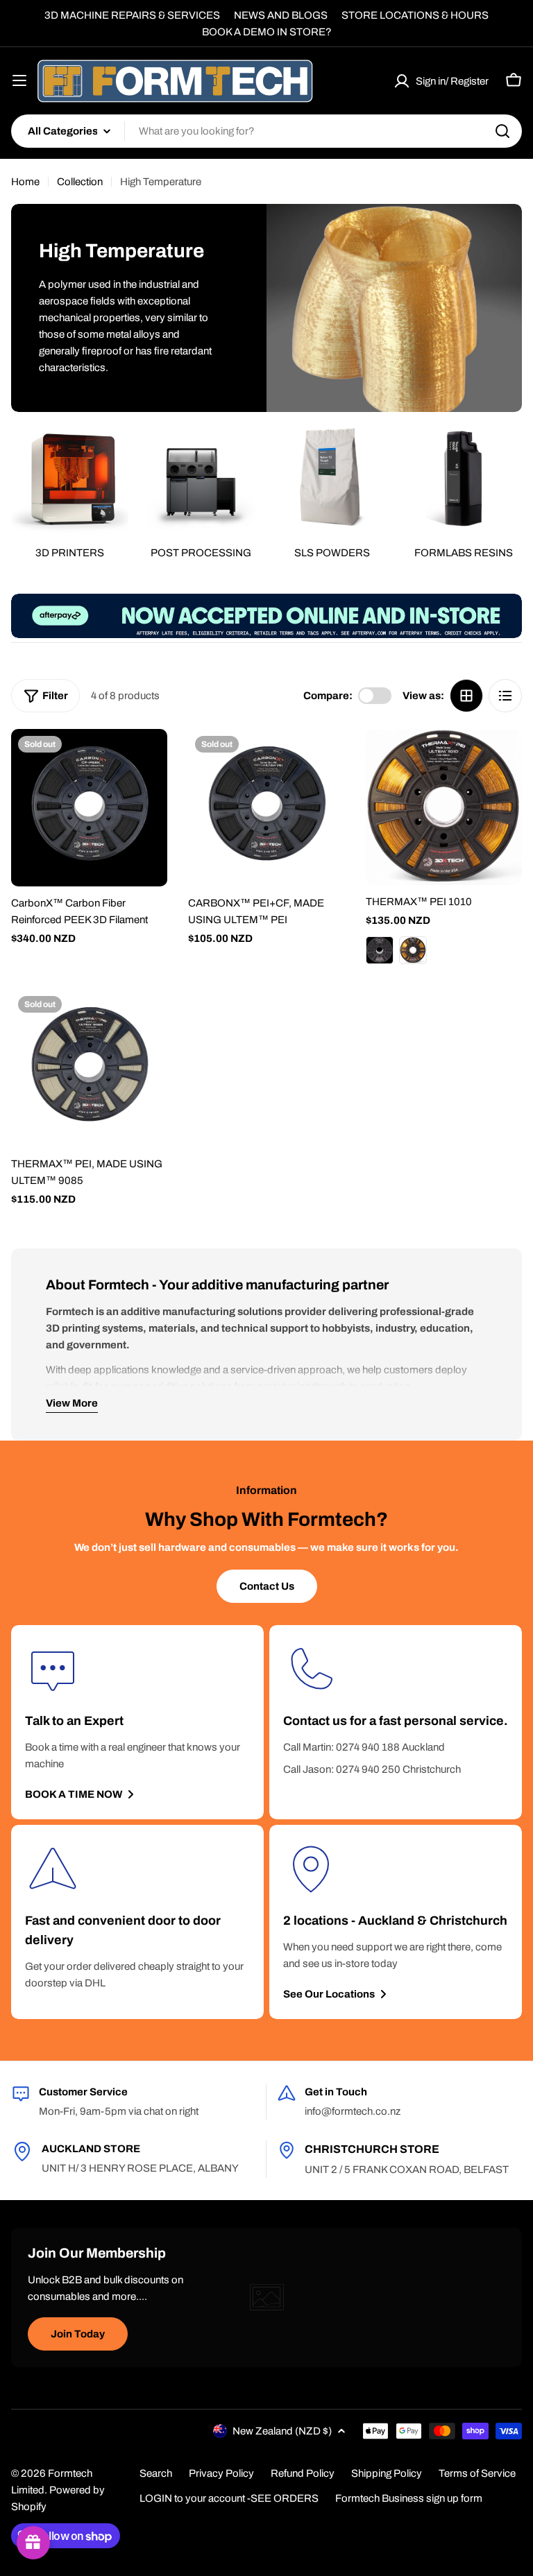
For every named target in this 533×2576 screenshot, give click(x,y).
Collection (80, 182)
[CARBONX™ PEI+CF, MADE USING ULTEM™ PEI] (266, 808)
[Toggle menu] (19, 80)
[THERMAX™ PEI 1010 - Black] (380, 950)
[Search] (502, 131)
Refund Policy (303, 2473)
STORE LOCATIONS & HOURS (415, 15)
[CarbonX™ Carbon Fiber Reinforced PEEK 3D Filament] (89, 808)
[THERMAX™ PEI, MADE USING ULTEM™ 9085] (89, 1068)
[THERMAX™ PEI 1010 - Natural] (413, 950)
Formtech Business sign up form (409, 2498)
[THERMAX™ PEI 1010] (444, 807)
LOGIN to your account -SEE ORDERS (229, 2498)
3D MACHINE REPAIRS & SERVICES (132, 15)
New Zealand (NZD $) (282, 2431)
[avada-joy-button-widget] (33, 2543)
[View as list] (505, 696)
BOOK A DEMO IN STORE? (267, 32)
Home (25, 182)
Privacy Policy (221, 2473)
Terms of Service (477, 2473)
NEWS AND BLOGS (281, 15)
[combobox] (266, 131)
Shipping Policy (387, 2473)
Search (156, 2473)
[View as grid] (466, 696)
